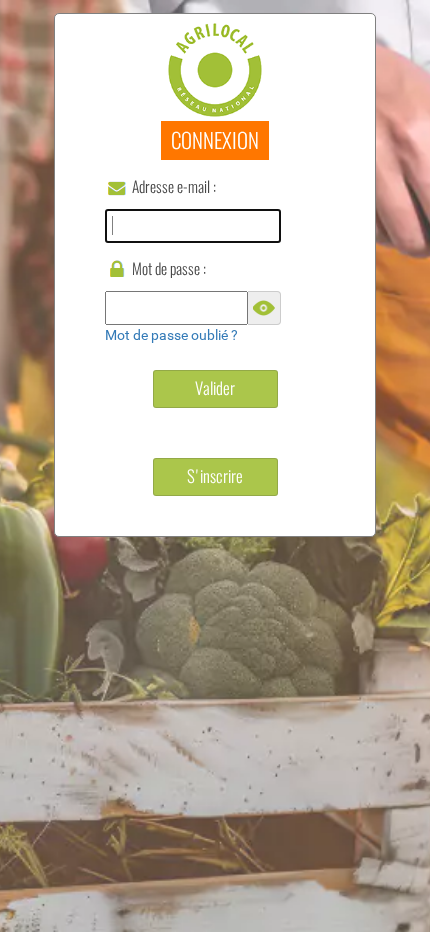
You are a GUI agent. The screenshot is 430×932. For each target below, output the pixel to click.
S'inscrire (215, 476)
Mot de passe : (169, 268)
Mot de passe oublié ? (171, 335)
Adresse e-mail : (174, 186)
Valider (215, 388)
